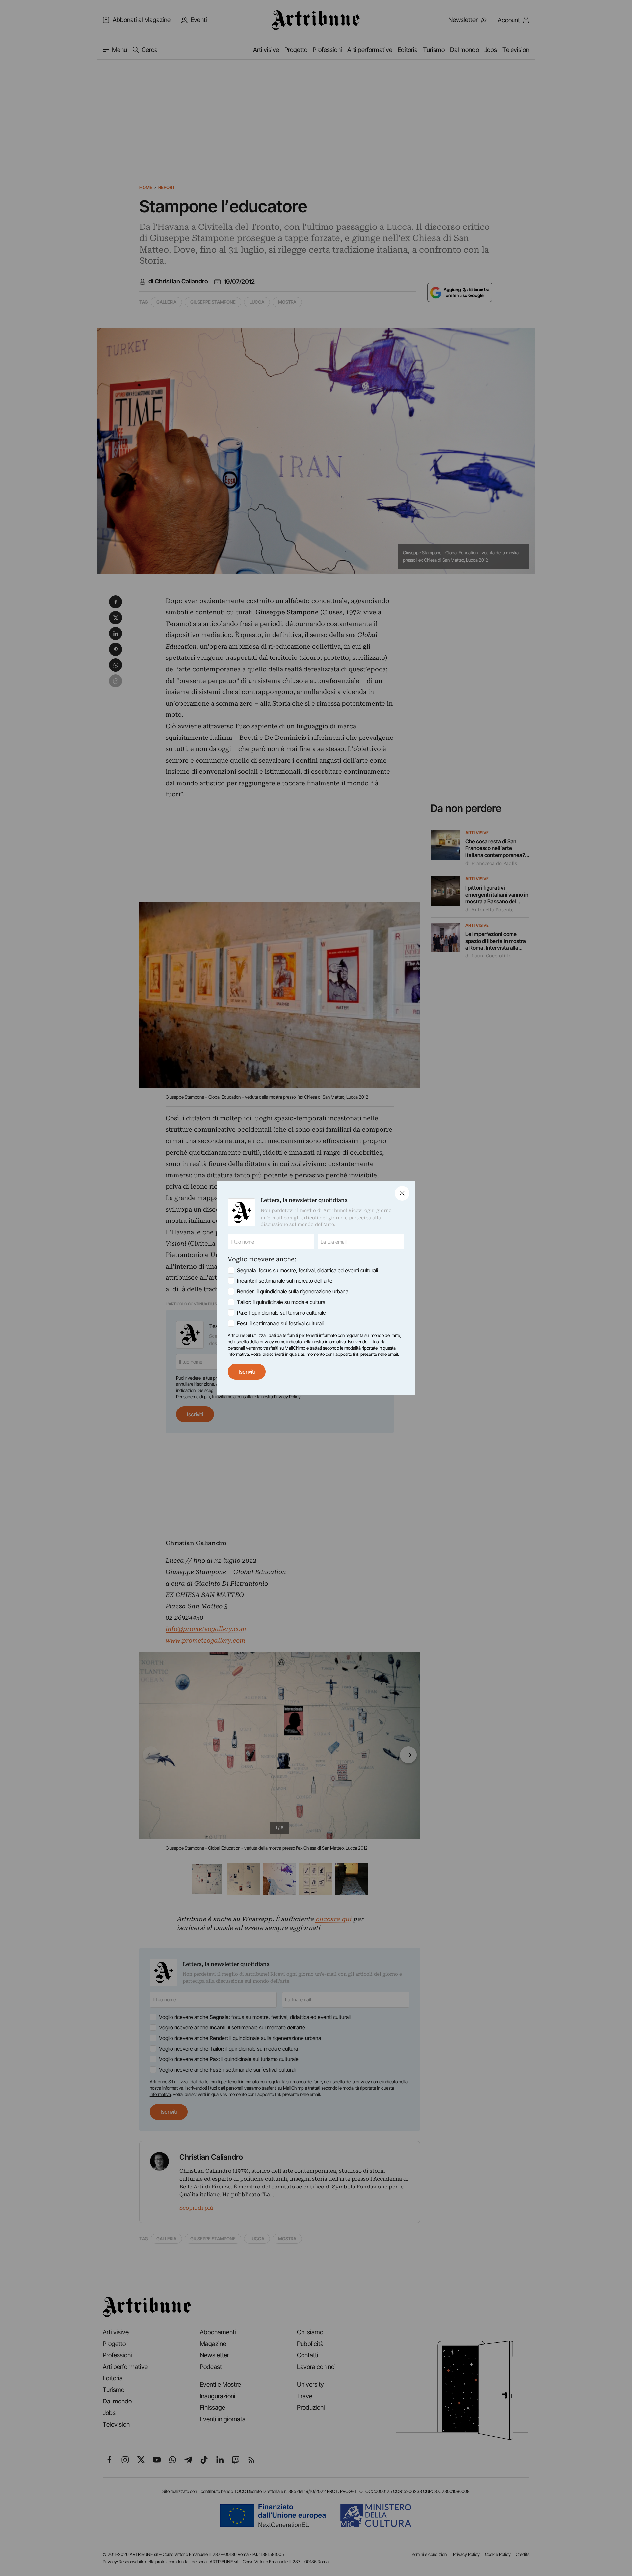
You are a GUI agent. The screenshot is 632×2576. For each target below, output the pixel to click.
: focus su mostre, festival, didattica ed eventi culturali (307, 1270)
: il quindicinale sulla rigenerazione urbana (293, 1291)
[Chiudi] (402, 1193)
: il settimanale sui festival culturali (280, 1323)
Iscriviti (247, 1372)
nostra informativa (329, 1342)
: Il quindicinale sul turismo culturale (281, 1313)
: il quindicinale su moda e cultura (281, 1302)
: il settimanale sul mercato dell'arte (285, 1281)
